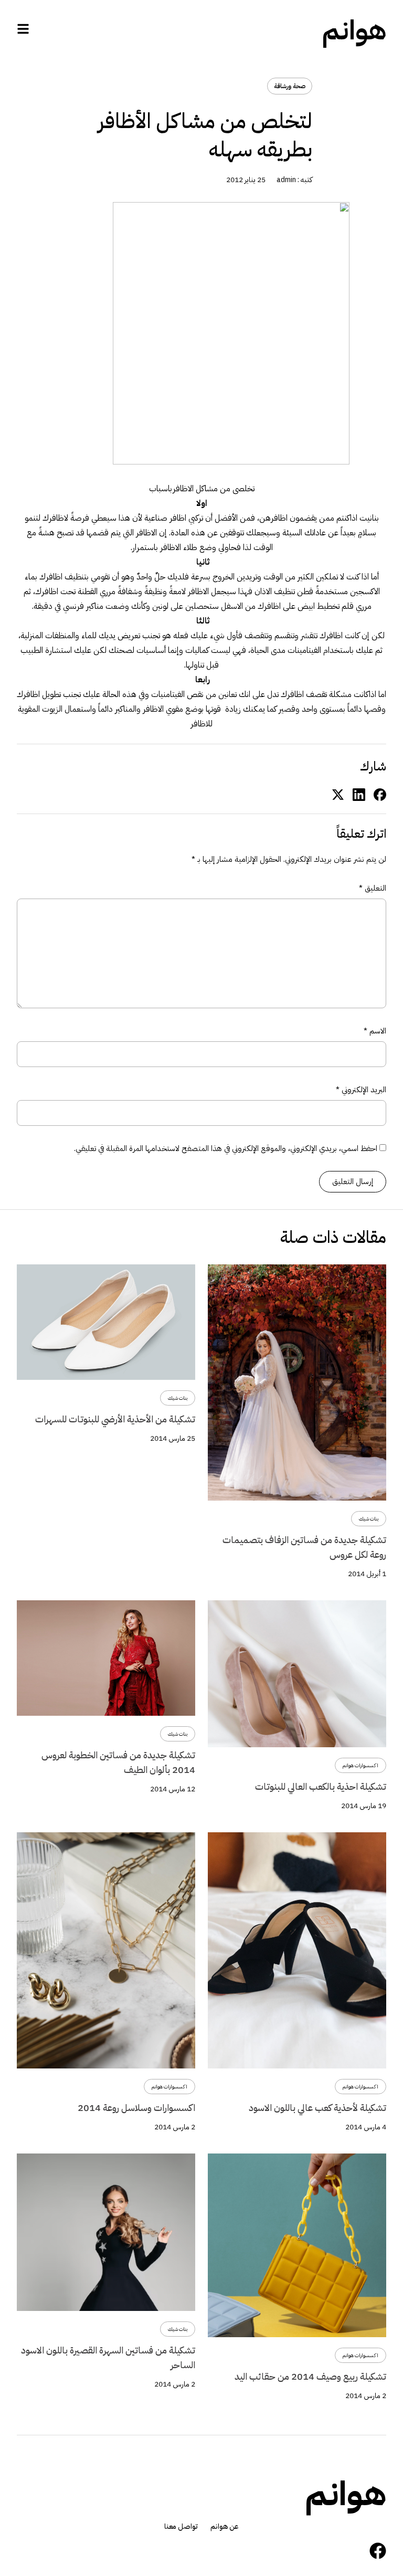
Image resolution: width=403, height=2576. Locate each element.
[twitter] (338, 794)
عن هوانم (225, 2527)
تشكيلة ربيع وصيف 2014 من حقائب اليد (310, 2376)
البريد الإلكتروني (361, 1090)
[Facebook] (378, 2551)
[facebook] (380, 794)
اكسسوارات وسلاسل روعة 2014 (136, 2108)
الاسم (375, 1031)
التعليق (373, 888)
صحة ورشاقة (290, 86)
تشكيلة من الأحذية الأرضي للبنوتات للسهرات (115, 1419)
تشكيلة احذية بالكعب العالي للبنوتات (321, 1786)
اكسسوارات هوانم (360, 1765)
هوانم (354, 30)
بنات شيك (369, 1519)
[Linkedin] (359, 794)
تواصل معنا (181, 2527)
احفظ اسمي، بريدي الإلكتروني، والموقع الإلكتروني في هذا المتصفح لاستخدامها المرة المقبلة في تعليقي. (226, 1148)
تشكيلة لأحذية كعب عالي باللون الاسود (317, 2108)
